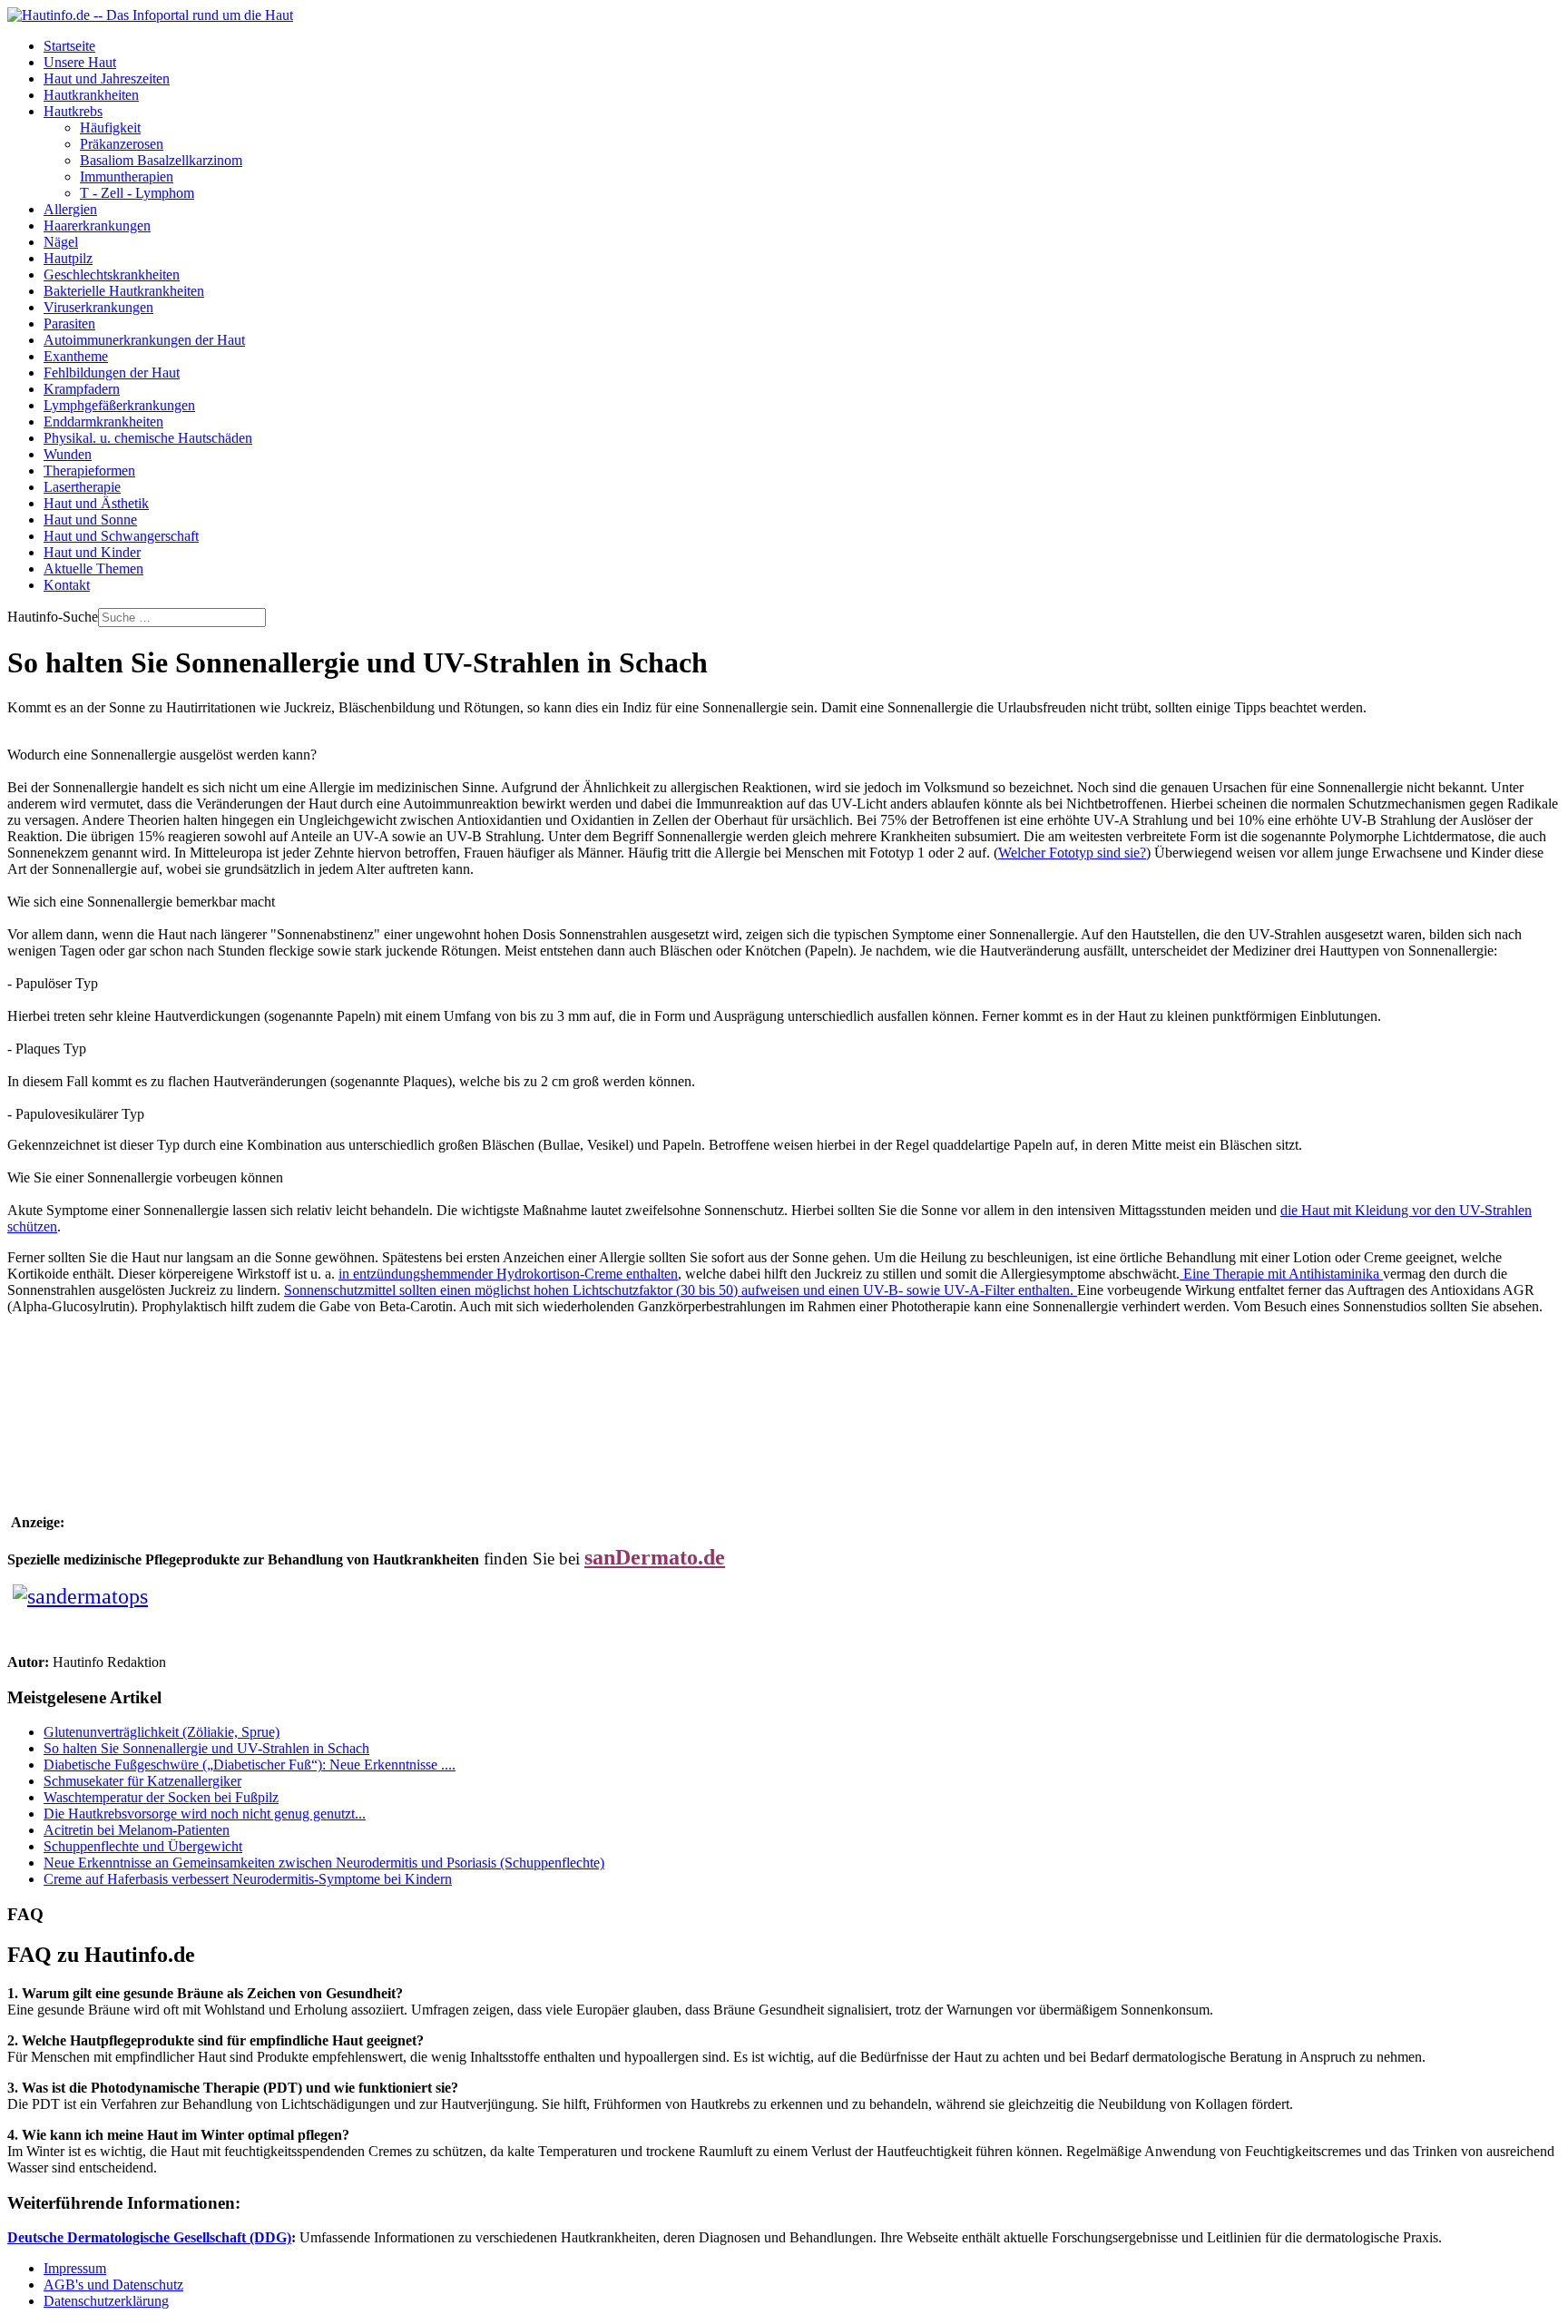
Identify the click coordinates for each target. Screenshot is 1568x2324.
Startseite (69, 46)
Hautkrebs (73, 111)
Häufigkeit (110, 127)
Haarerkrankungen (97, 226)
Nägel (61, 242)
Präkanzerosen (122, 144)
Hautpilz (68, 258)
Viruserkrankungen (98, 307)
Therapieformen (89, 471)
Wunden (68, 454)
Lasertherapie (82, 487)
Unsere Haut (80, 62)
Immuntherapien (127, 177)
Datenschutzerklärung (106, 2301)
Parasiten (69, 324)
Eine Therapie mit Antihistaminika (1281, 1274)
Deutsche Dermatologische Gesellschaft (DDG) (149, 2237)
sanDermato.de (655, 1557)
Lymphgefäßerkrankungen (119, 405)
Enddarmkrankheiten (103, 422)
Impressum (75, 2268)
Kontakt (67, 585)
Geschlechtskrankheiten (112, 275)
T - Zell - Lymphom (137, 193)
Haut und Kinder (92, 552)
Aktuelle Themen (93, 569)
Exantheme (76, 356)
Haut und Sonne (90, 520)
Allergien (70, 209)
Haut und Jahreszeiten (107, 78)
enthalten (508, 1274)
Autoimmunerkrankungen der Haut (144, 340)
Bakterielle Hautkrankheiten (124, 291)
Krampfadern (82, 389)
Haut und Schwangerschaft (121, 536)
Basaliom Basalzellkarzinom (161, 160)
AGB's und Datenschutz (113, 2285)
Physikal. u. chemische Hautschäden (148, 438)
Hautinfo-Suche (53, 617)
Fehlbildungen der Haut (112, 373)
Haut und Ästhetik (96, 503)
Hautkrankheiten (91, 95)
